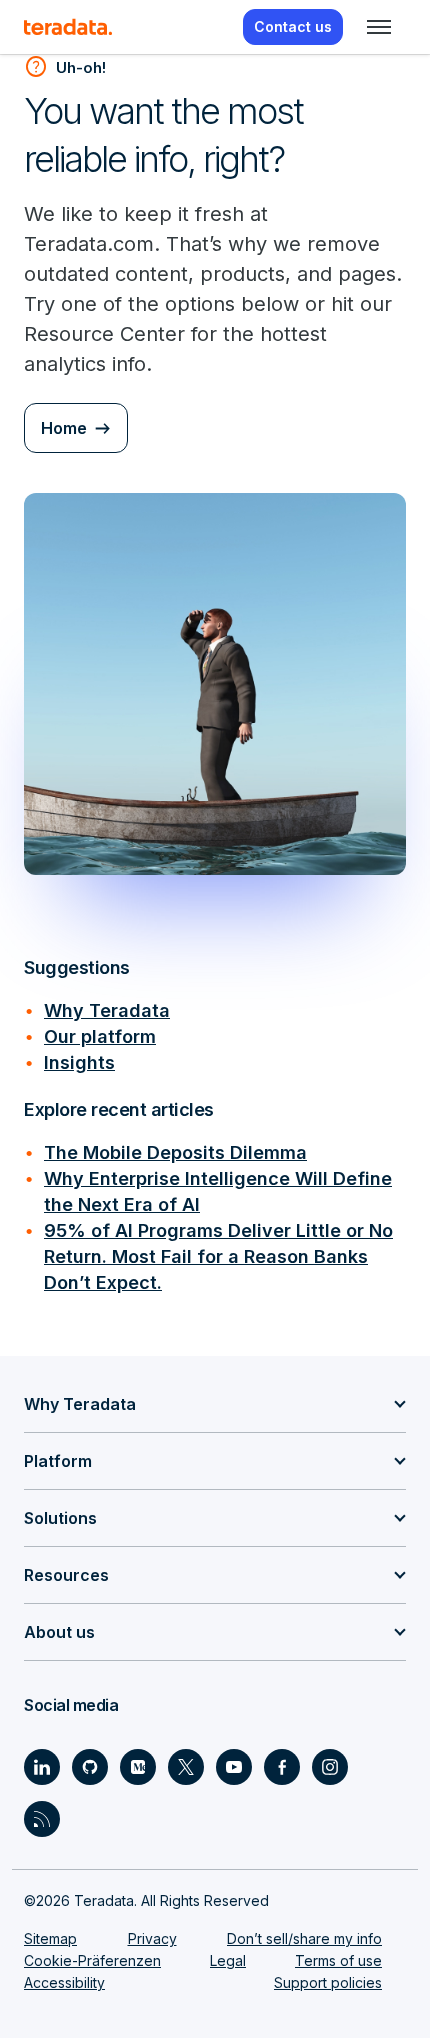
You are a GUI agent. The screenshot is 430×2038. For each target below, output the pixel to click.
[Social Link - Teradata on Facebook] (282, 1767)
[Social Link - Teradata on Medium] (138, 1767)
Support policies (328, 1982)
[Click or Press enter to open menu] (379, 27)
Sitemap (50, 1938)
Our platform (100, 1036)
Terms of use (338, 1960)
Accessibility (64, 1982)
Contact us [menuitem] (293, 26)
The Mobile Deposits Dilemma (175, 1152)
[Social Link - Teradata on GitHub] (90, 1767)
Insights (79, 1062)
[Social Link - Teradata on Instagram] (330, 1767)
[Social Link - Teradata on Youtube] (234, 1767)
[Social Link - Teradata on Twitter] (186, 1767)
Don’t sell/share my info (304, 1938)
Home (64, 428)
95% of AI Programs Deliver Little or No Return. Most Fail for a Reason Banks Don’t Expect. (218, 1256)
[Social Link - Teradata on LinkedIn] (42, 1767)
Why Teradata (107, 1010)
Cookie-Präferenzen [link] (92, 1960)
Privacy (152, 1938)
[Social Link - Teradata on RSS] (42, 1819)
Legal (228, 1960)
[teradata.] (68, 27)
